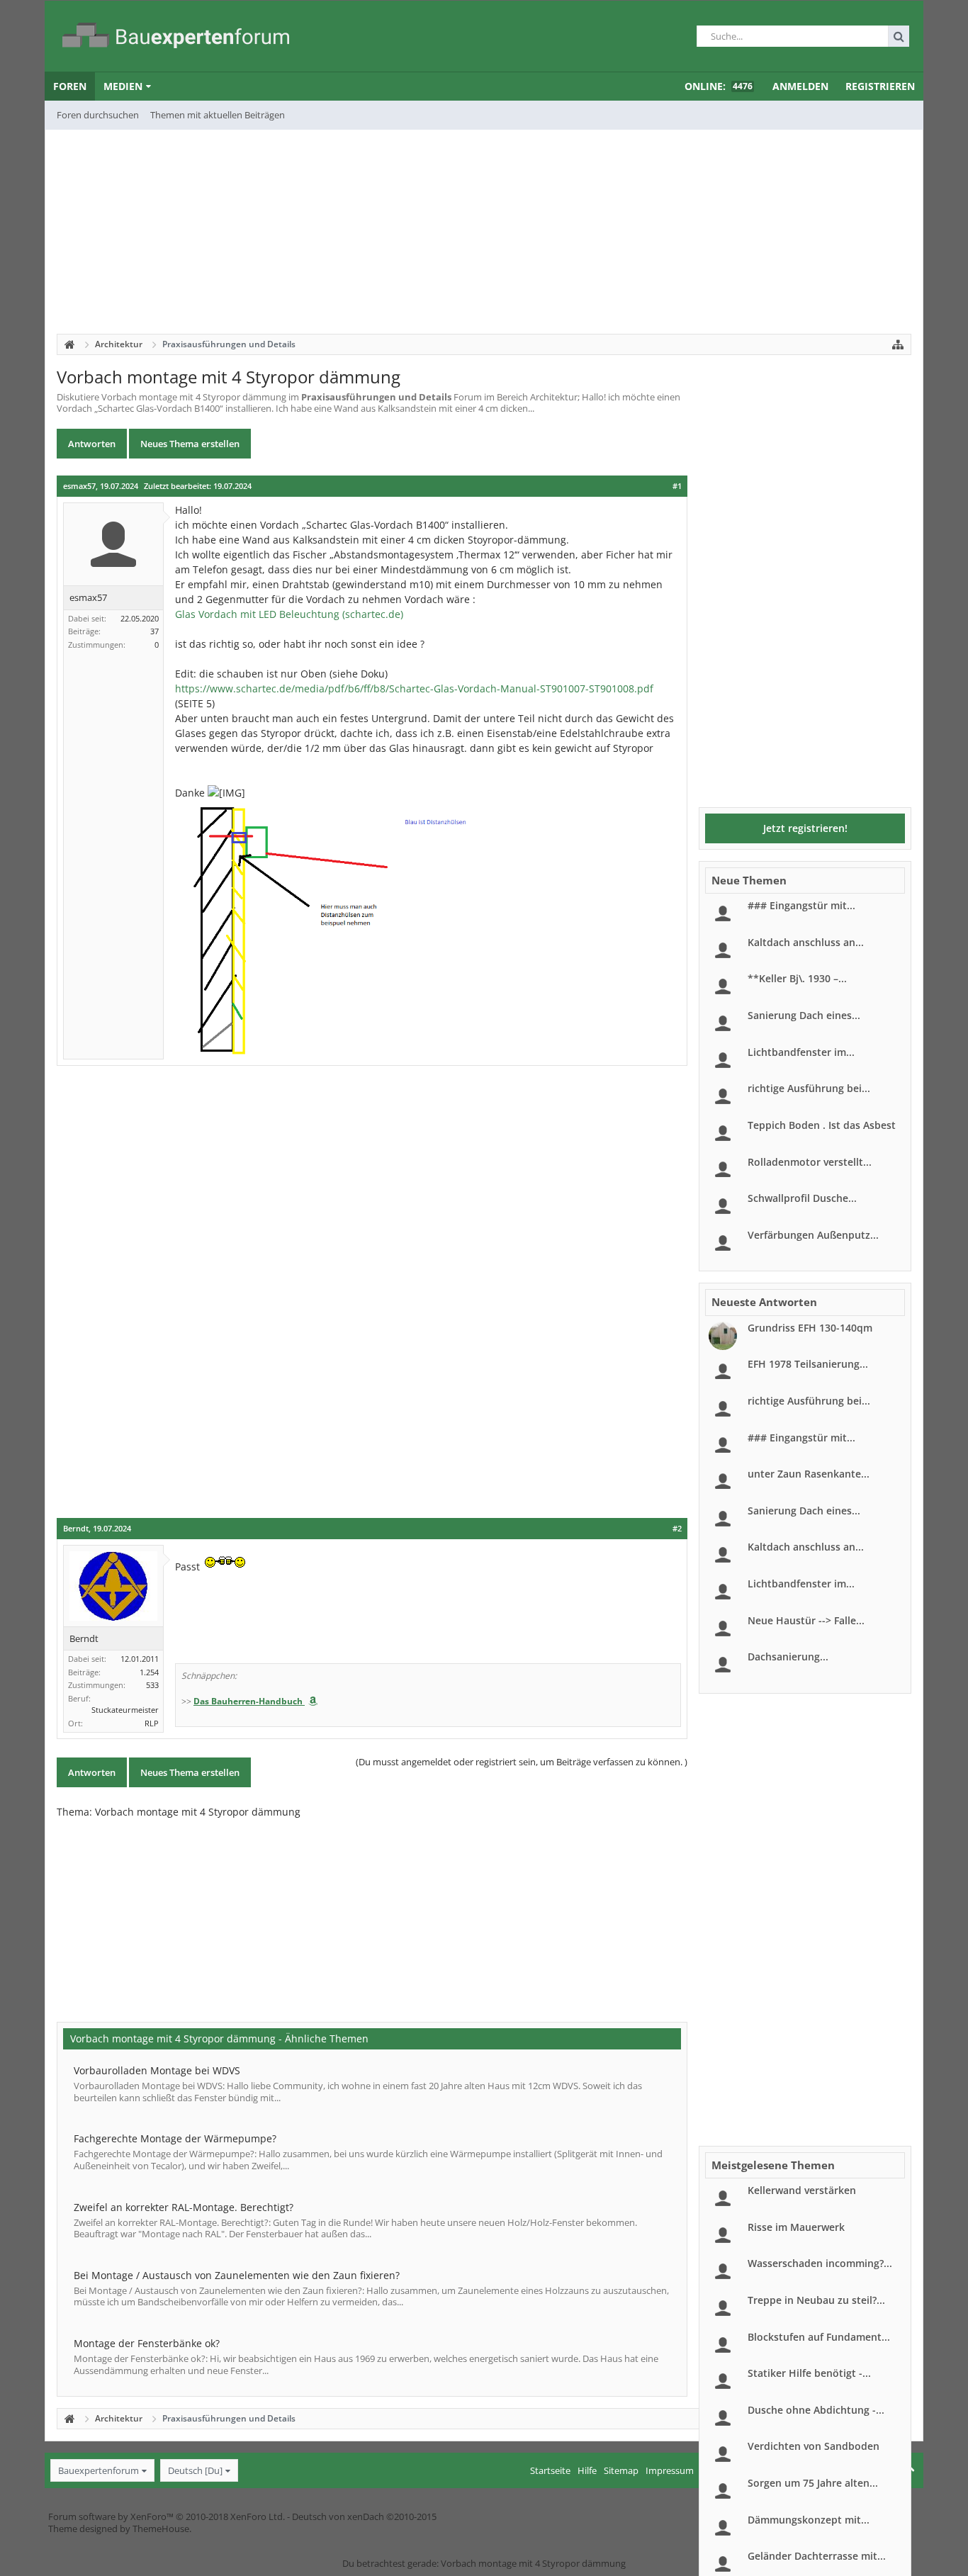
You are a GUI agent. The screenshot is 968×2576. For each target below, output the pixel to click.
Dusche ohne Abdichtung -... (816, 2410)
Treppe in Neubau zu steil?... (816, 2300)
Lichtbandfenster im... (801, 1052)
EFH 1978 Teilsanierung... (808, 1364)
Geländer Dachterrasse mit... (817, 2556)
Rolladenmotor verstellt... (810, 1162)
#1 (677, 486)
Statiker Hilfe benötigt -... (809, 2373)
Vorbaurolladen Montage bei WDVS (157, 2070)
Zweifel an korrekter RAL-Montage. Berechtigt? (184, 2207)
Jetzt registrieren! (805, 828)
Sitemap (621, 2470)
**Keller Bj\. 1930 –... (797, 978)
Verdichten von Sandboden (814, 2446)
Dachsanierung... (788, 1657)
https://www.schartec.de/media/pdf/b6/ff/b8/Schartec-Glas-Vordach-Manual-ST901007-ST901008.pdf (414, 688)
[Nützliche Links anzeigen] (898, 344)
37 (154, 631)
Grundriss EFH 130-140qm (810, 1328)
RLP (152, 1723)
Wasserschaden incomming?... (820, 2263)
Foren (70, 86)
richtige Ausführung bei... (809, 1088)
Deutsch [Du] (195, 2470)
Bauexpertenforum (99, 2470)
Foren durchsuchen (98, 115)
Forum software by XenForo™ (167, 2516)
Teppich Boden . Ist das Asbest (822, 1125)
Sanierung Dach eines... (804, 1015)
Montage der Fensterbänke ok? (147, 2343)
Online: (719, 86)
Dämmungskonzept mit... (809, 2520)
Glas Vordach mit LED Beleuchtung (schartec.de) (289, 614)
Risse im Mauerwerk (796, 2227)
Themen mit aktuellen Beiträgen (218, 115)
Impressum (670, 2470)
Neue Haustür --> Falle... (806, 1620)
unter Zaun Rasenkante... (809, 1474)
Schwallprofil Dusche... (802, 1198)
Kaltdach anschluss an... (806, 942)
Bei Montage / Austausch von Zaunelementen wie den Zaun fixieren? (237, 2275)
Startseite (550, 2470)
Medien (123, 86)
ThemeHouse (161, 2529)
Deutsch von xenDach (364, 2516)
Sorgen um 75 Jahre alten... (813, 2483)
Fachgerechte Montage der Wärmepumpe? (175, 2138)
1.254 (149, 1672)
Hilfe (587, 2470)
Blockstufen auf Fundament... (819, 2337)
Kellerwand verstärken (802, 2190)
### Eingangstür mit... (801, 905)
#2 (677, 1529)
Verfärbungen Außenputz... (813, 1235)
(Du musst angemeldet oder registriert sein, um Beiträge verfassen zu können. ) (522, 1762)
